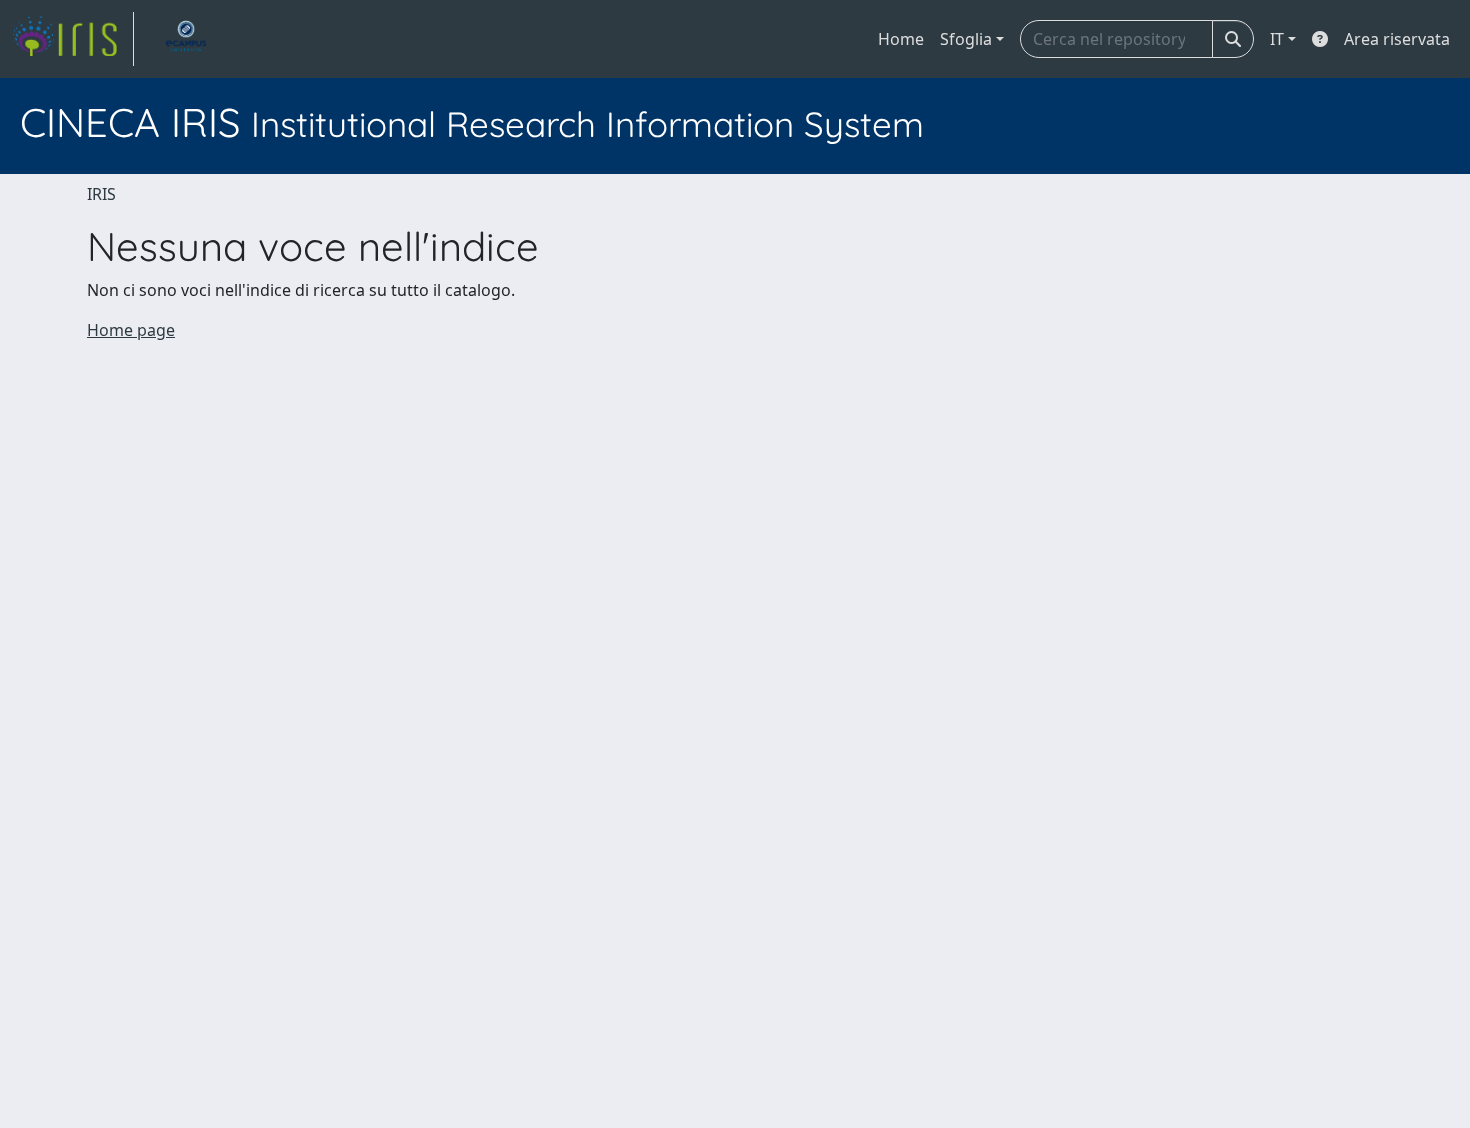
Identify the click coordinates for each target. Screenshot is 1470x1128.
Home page (131, 330)
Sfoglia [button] (966, 39)
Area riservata (1397, 39)
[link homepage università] (186, 39)
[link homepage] (73, 39)
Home (901, 39)
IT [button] (1277, 39)
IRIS (101, 194)
